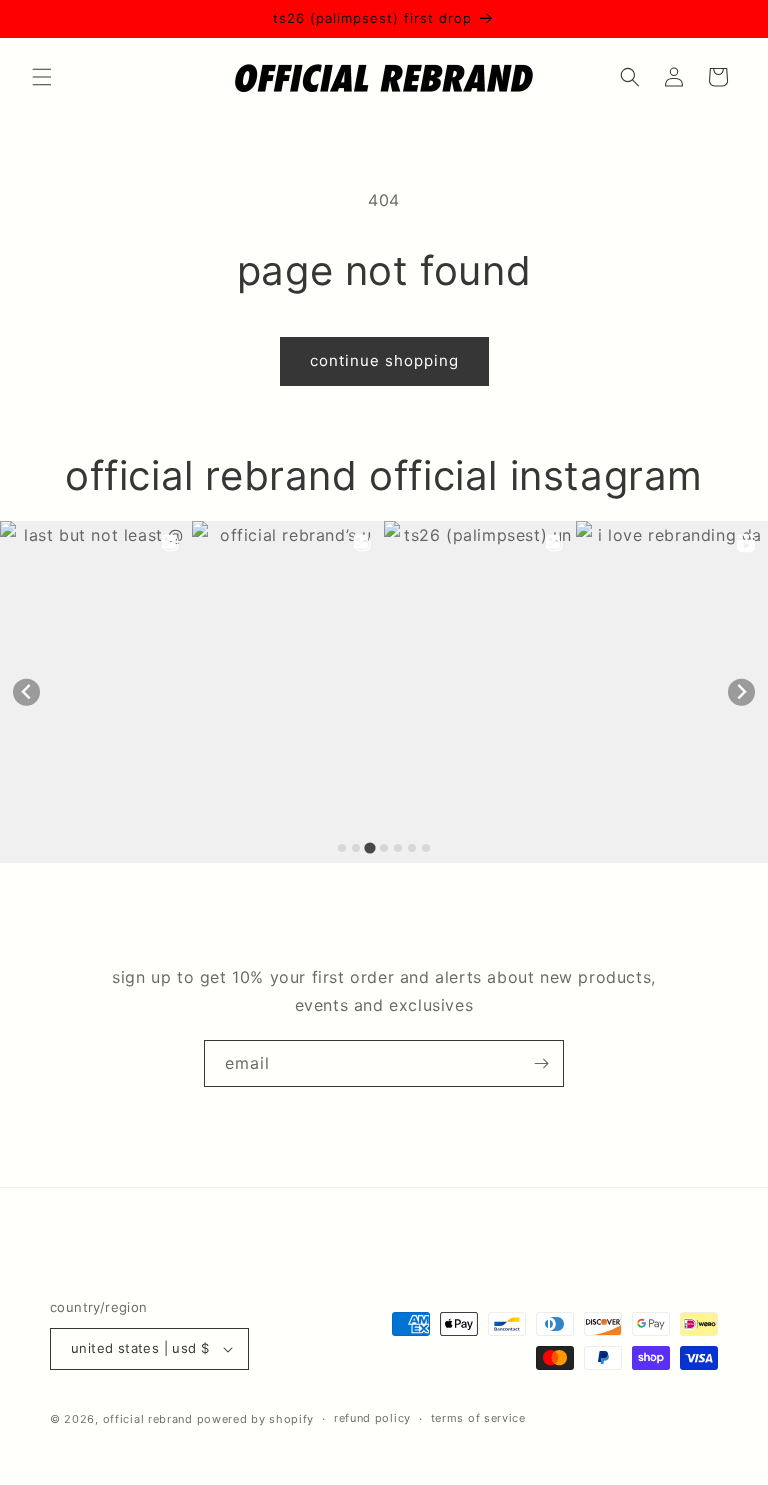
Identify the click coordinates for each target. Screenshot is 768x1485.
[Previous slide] (26, 692)
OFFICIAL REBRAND (148, 1419)
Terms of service (478, 1418)
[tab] (342, 848)
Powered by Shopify (256, 1419)
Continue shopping (384, 360)
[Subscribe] (541, 1063)
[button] (42, 77)
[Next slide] (741, 692)
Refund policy (372, 1418)
